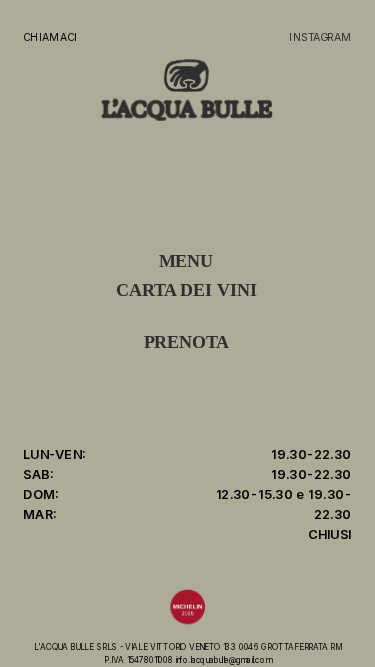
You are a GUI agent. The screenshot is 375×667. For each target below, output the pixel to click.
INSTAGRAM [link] (320, 36)
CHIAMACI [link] (50, 36)
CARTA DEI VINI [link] (186, 290)
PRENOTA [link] (187, 342)
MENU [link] (186, 261)
